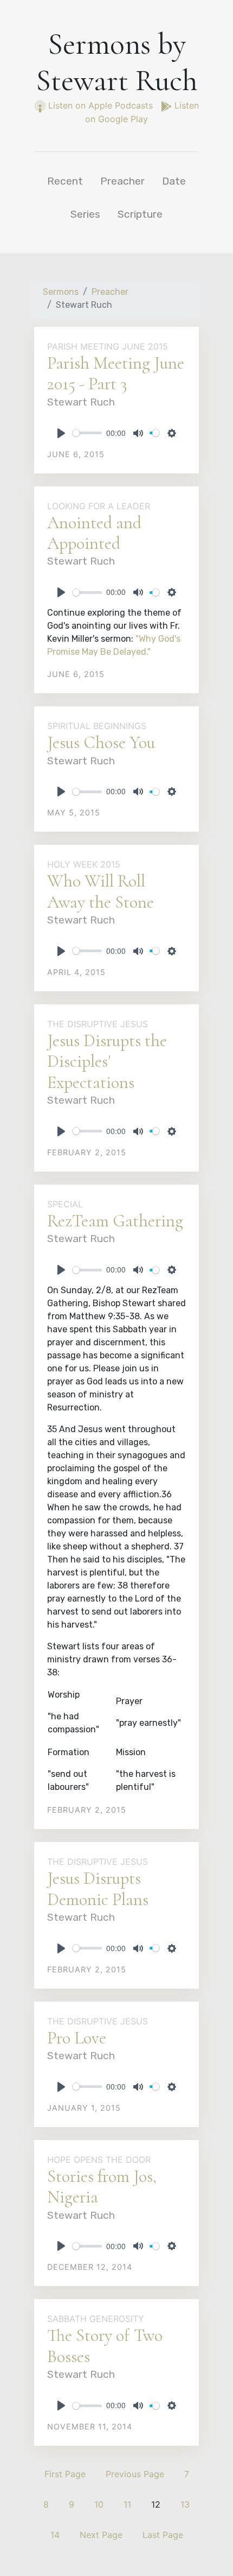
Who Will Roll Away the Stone (101, 891)
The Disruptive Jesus (98, 1024)
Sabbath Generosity (96, 2319)
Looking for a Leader (99, 506)
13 (185, 2504)
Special (65, 1204)
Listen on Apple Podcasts (101, 105)
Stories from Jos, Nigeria (102, 2186)
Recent (65, 181)
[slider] (87, 433)
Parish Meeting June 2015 (108, 346)
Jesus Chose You (101, 742)
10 (99, 2504)
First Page (65, 2474)
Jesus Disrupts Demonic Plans (98, 1888)
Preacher (122, 181)
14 (55, 2535)
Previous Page (135, 2474)
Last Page (163, 2535)
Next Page (101, 2535)
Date (174, 181)
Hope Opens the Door (99, 2160)
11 (127, 2504)
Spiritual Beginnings (97, 726)
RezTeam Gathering (115, 1221)
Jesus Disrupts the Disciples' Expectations (107, 1061)
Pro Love (77, 2038)
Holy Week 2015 (84, 864)
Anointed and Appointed (94, 533)
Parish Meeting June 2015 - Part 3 (116, 373)
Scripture (140, 214)
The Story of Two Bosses (105, 2346)
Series (85, 214)
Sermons (61, 292)
